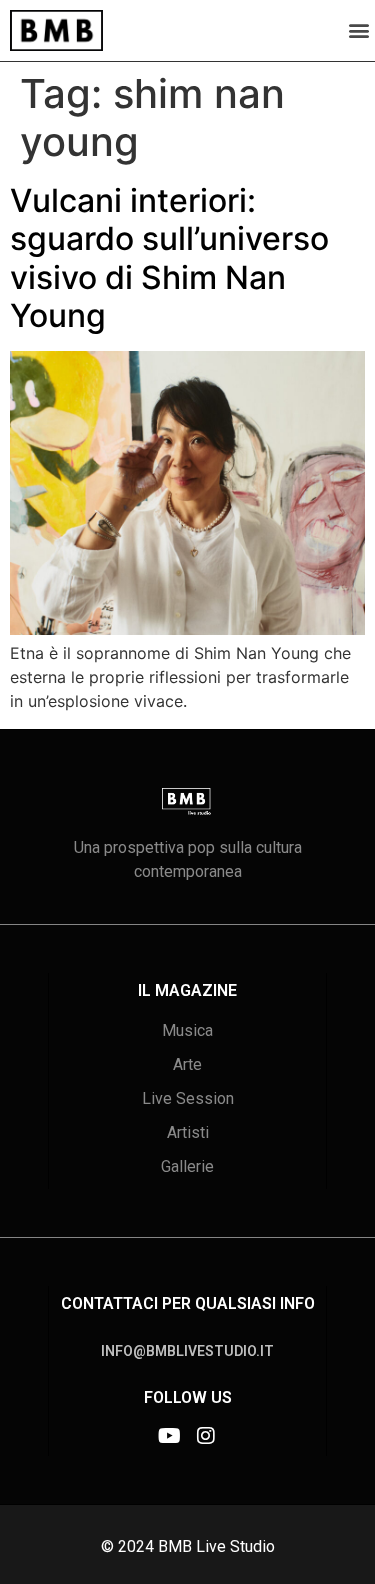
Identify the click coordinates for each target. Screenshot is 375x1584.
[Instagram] (206, 1436)
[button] (358, 30)
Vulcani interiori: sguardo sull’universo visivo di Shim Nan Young (169, 258)
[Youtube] (170, 1436)
